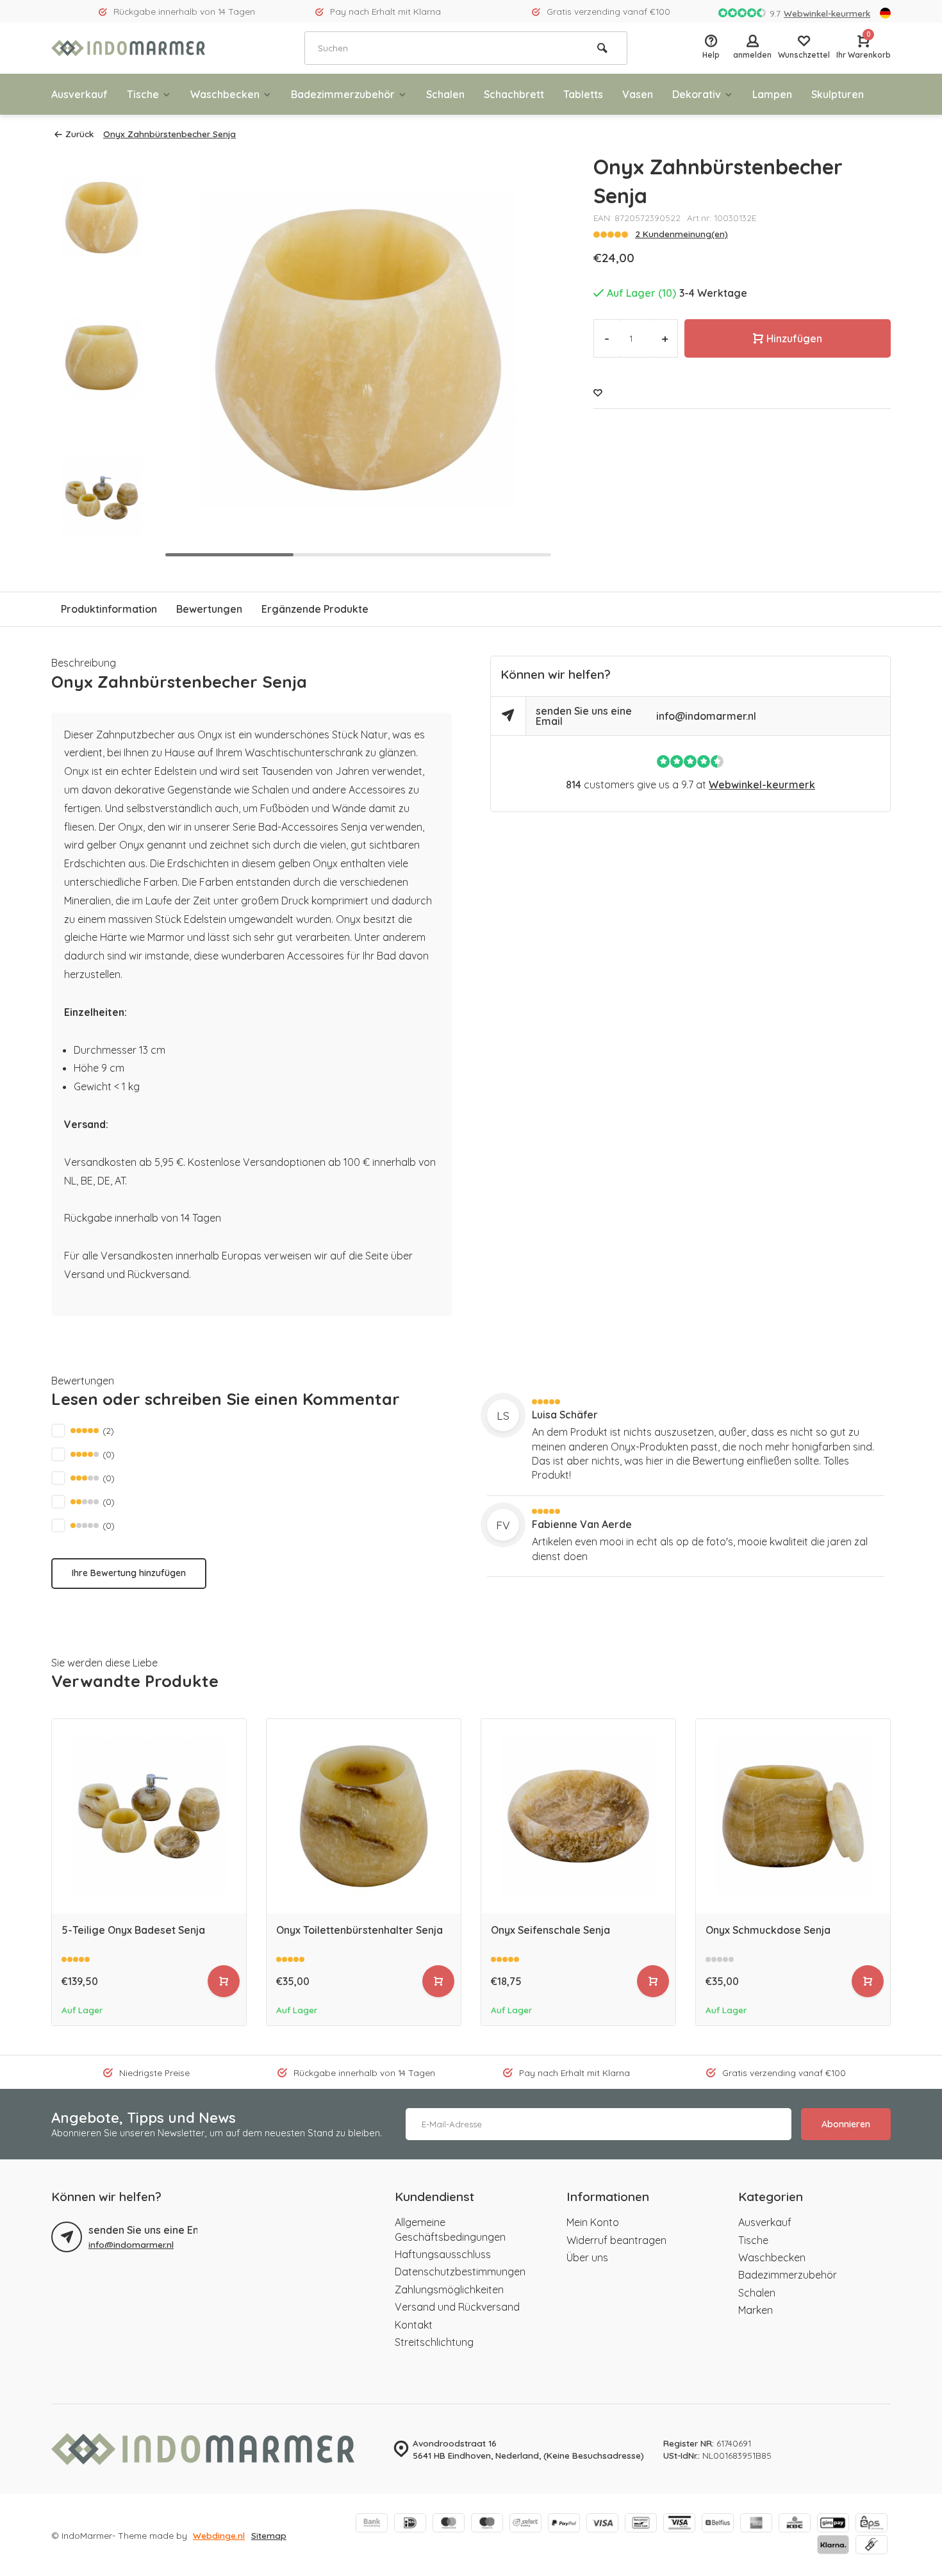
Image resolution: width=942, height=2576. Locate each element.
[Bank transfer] (372, 2524)
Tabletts (583, 94)
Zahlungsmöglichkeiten (449, 2289)
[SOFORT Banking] (525, 2524)
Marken (756, 2310)
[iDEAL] (410, 2524)
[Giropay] (833, 2524)
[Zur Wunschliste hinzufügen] (598, 393)
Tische (143, 94)
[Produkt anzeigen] (224, 1981)
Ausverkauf (79, 94)
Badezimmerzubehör (343, 94)
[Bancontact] (641, 2524)
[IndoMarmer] (128, 48)
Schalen (445, 94)
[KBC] (795, 2524)
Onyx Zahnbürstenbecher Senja (169, 134)
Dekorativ (697, 94)
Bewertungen (209, 609)
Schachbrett (514, 94)
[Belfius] (718, 2524)
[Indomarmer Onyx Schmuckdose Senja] (793, 1816)
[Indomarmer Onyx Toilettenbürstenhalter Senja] (364, 1816)
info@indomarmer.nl (706, 716)
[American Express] (756, 2524)
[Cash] (872, 2546)
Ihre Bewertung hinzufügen (129, 1573)
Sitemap (269, 2535)
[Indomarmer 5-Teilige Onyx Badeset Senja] (149, 1816)
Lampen (772, 94)
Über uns (587, 2257)
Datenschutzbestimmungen (460, 2272)
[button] (529, 358)
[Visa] (602, 2524)
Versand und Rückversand (457, 2307)
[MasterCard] (449, 2524)
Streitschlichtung (434, 2342)
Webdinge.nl (219, 2535)
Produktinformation (109, 609)
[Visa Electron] (679, 2524)
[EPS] (872, 2524)
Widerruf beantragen (616, 2240)
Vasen (638, 94)
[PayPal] (564, 2524)
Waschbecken (225, 94)
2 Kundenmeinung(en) (682, 234)
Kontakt (414, 2325)
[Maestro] (487, 2524)
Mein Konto (593, 2222)
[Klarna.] (833, 2546)
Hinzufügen (794, 338)
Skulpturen (838, 94)
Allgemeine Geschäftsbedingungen (450, 2229)
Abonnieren (846, 2124)
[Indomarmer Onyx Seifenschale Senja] (578, 1816)
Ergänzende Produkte (315, 609)
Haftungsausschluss (443, 2254)
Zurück (79, 134)
